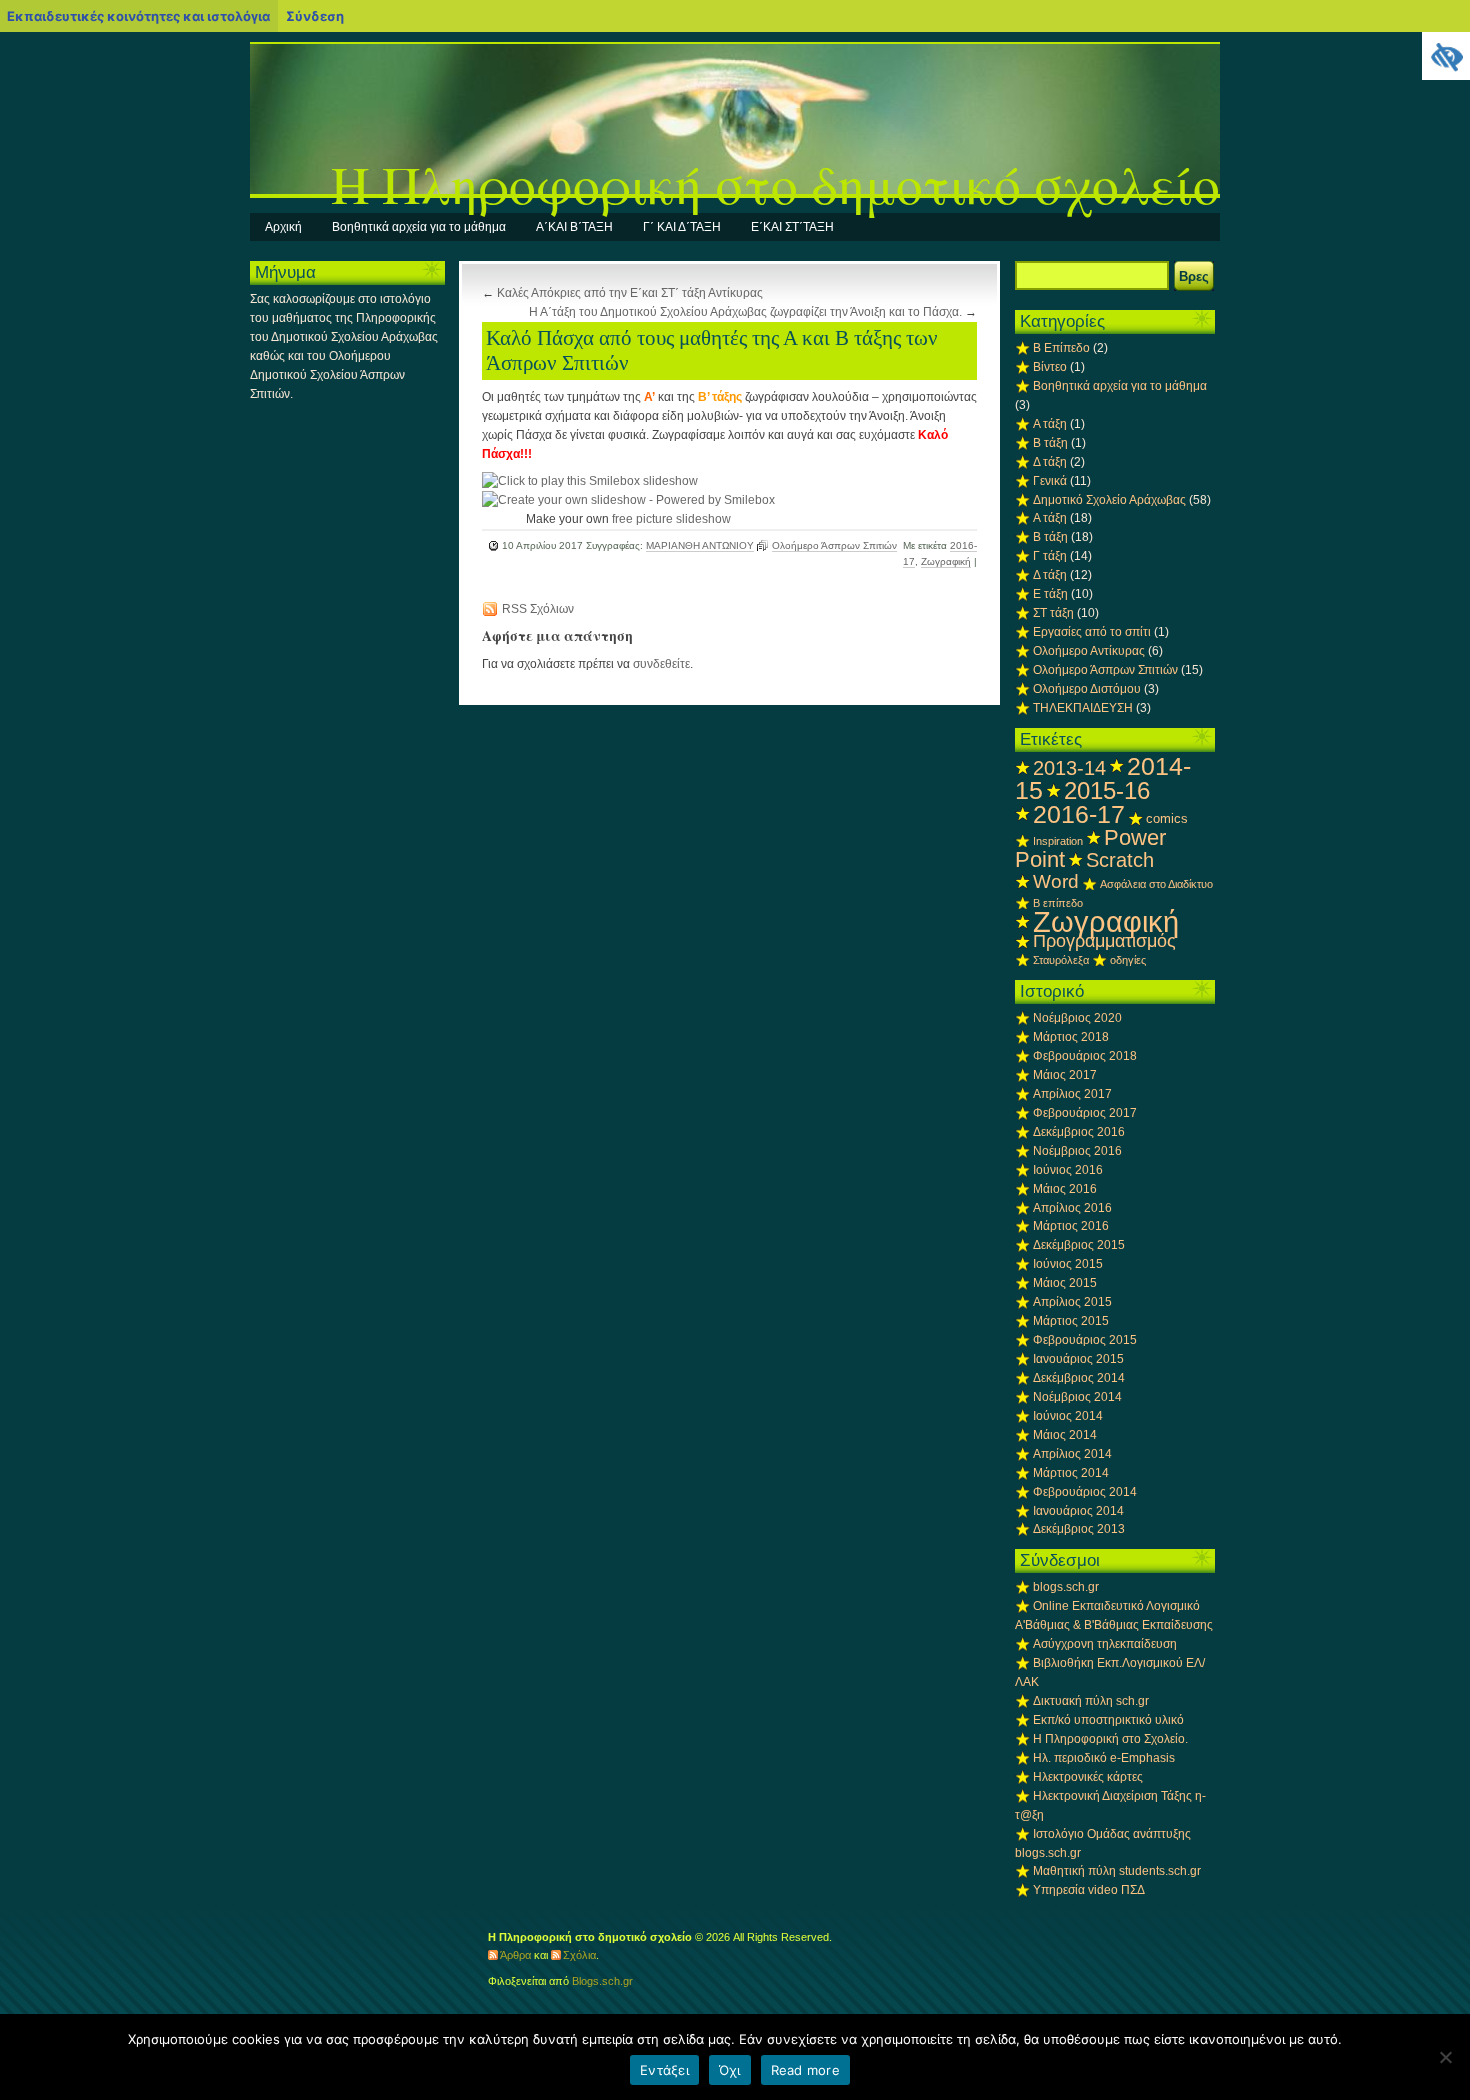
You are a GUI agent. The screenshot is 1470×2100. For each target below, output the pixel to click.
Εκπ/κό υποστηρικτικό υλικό (1108, 1720)
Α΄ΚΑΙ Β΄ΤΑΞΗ (574, 227)
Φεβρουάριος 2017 (1085, 1113)
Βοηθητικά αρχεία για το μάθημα (419, 227)
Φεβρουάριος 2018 (1085, 1056)
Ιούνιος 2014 (1068, 1416)
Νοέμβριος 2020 (1077, 1018)
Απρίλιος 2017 (1072, 1094)
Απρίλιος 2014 (1072, 1454)
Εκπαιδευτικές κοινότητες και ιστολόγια (138, 16)
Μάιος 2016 (1065, 1189)
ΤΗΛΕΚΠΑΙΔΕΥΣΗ (1083, 708)
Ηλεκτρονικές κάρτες (1088, 1777)
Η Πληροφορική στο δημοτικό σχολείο (775, 183)
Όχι (730, 2070)
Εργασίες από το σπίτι (1092, 632)
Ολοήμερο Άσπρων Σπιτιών (834, 545)
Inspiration (1058, 841)
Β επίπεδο (1058, 903)
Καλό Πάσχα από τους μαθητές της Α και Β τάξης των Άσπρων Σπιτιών (712, 350)
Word (1056, 881)
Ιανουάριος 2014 (1078, 1511)
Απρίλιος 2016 (1072, 1208)
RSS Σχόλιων (538, 609)
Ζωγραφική (946, 561)
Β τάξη (1050, 443)
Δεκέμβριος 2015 (1079, 1245)
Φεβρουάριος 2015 (1085, 1340)
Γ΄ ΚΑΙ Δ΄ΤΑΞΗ (682, 227)
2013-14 (1069, 768)
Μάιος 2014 (1065, 1435)
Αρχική (283, 227)
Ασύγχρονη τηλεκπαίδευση (1105, 1644)
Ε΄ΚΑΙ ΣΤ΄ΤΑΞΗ (792, 227)
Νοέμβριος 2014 (1077, 1397)
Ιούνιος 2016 (1068, 1170)
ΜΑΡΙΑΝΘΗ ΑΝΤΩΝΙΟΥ (700, 545)
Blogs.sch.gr (602, 1981)
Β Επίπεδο (1061, 348)
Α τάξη (1050, 424)
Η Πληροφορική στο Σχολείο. (1110, 1739)
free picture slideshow (671, 519)
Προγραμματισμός (1104, 941)
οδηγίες (1128, 960)
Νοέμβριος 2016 (1077, 1151)
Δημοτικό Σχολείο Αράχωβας (1109, 500)
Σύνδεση (315, 16)
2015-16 (1107, 790)
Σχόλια (579, 1955)
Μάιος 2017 (1065, 1075)
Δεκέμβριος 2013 (1079, 1529)
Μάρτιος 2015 (1071, 1321)
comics (1167, 818)
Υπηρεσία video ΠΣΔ (1089, 1890)
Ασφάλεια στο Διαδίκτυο (1156, 884)
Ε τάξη (1050, 594)
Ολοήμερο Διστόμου (1087, 689)
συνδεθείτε (661, 664)
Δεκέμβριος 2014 (1079, 1378)
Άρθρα (515, 1955)
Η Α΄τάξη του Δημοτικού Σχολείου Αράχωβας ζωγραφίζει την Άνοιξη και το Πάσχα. (745, 312)
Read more (805, 2070)
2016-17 (1079, 814)
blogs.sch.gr (1066, 1587)
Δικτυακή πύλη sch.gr (1091, 1701)
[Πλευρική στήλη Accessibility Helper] (1446, 56)
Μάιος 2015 (1065, 1283)
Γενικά (1050, 481)
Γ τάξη (1050, 556)
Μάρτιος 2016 (1071, 1226)
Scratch (1120, 860)
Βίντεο (1050, 367)
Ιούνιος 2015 (1068, 1264)
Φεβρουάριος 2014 (1085, 1492)
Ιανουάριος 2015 (1078, 1359)
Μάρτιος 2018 (1071, 1037)
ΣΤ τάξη (1053, 613)
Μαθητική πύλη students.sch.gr (1117, 1871)
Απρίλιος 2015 (1072, 1302)
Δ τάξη (1050, 462)
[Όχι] (1445, 2057)
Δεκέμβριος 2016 (1079, 1132)
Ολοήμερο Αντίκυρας (1089, 651)
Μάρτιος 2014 (1071, 1473)
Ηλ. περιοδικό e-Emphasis (1104, 1758)
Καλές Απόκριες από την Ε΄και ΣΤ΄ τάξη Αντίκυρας (630, 293)
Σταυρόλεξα (1061, 960)
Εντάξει (664, 2070)
